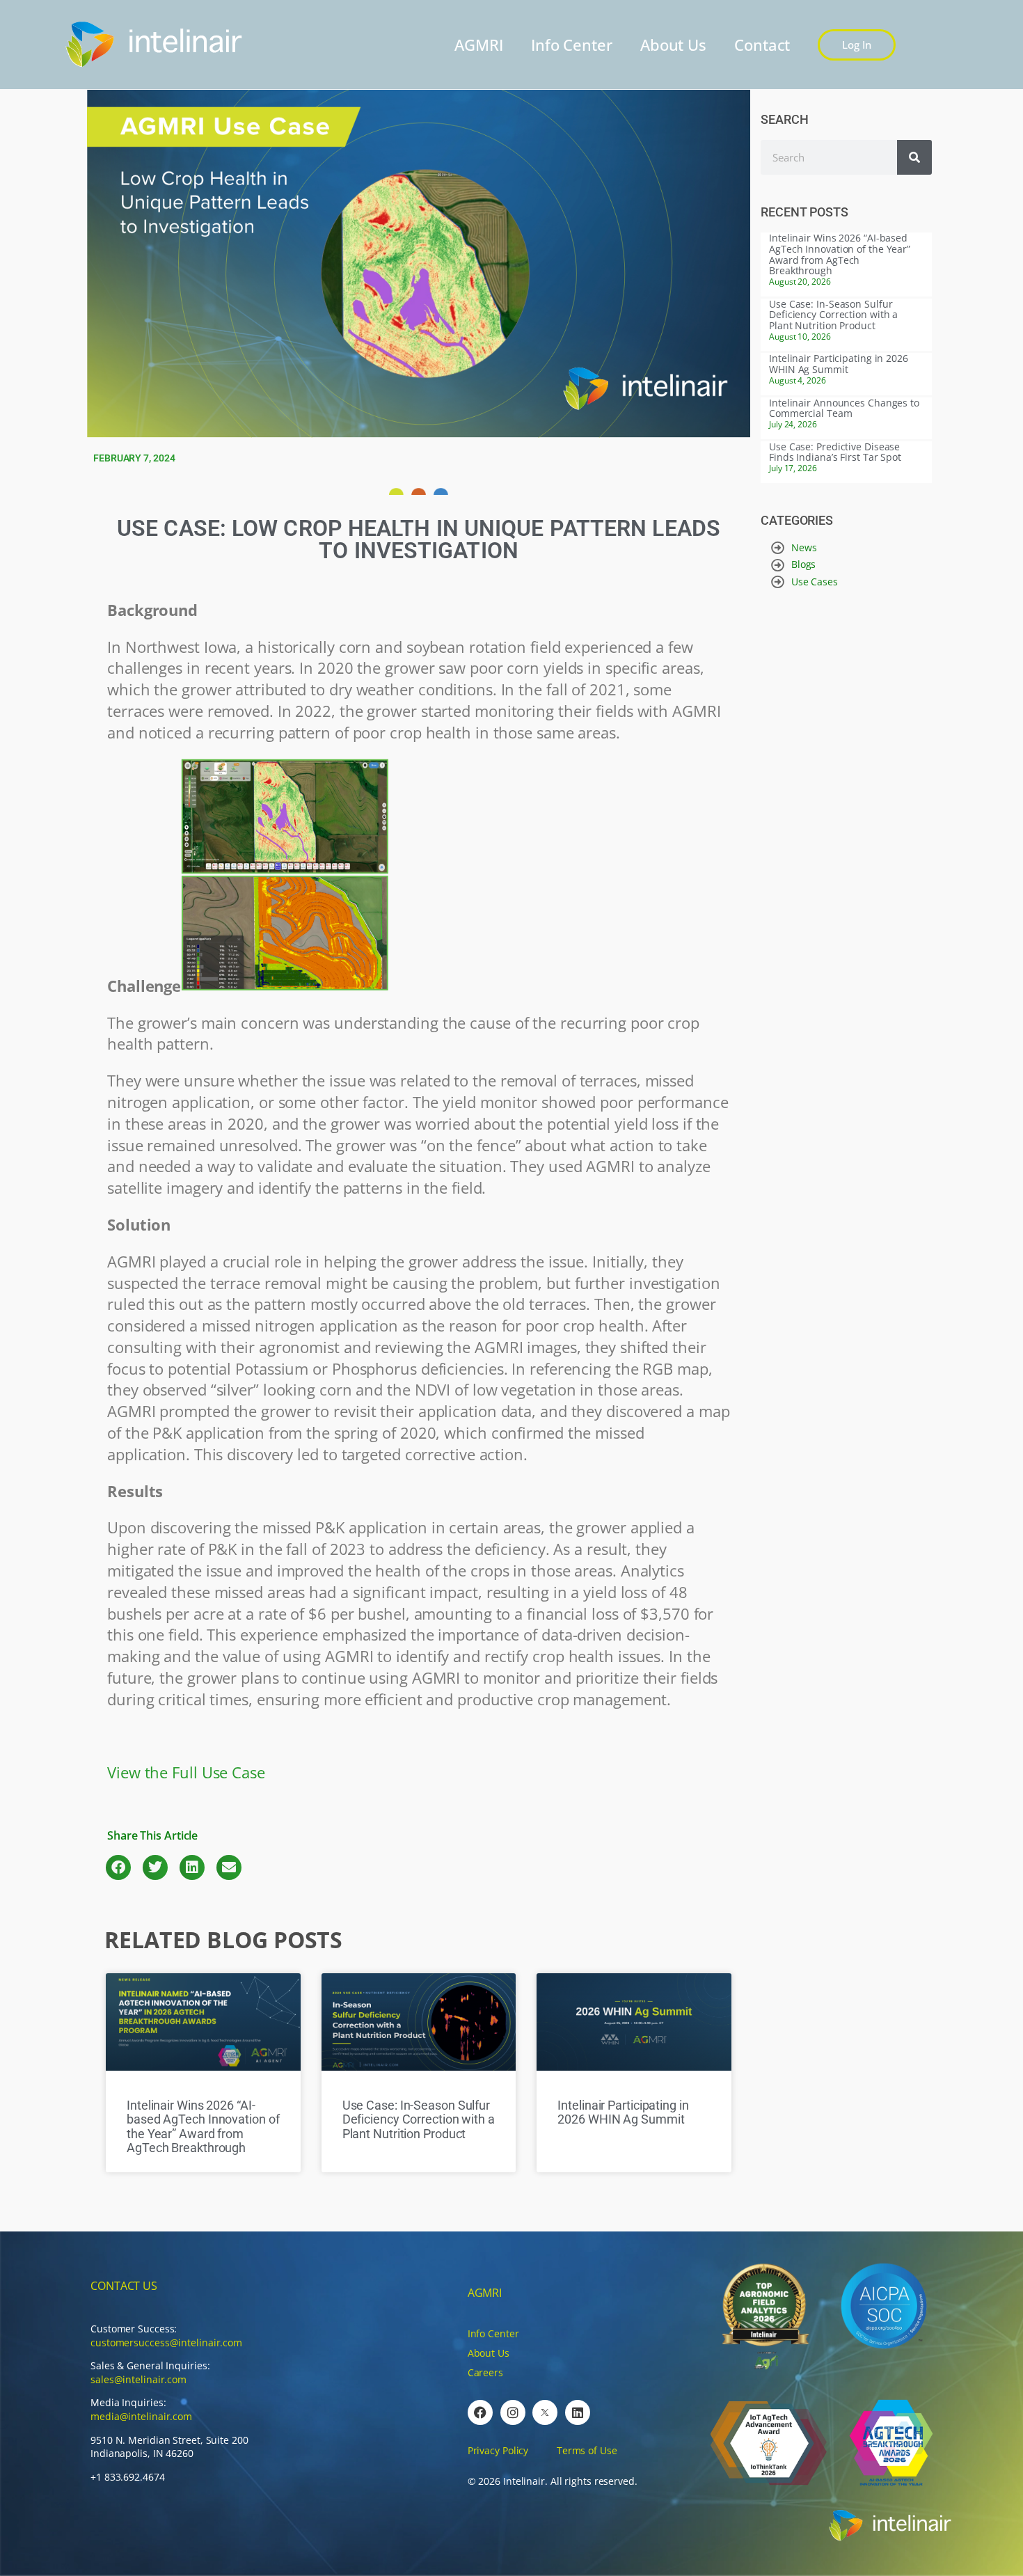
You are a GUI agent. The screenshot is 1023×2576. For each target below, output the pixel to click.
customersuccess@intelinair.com (166, 2342)
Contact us (124, 2286)
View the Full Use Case (186, 1772)
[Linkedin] (578, 2412)
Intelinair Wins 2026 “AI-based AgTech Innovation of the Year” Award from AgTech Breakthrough (203, 2126)
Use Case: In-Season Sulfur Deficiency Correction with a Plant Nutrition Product (419, 2119)
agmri (485, 2293)
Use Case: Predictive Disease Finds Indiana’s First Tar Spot (835, 452)
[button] (118, 1867)
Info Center (572, 45)
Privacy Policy (498, 2450)
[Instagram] (513, 2412)
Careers (485, 2372)
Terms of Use (587, 2450)
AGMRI (479, 45)
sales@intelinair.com (138, 2379)
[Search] (914, 157)
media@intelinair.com (141, 2416)
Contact (762, 45)
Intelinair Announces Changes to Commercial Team (844, 408)
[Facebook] (480, 2412)
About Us (673, 45)
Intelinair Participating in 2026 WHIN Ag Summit (623, 2112)
